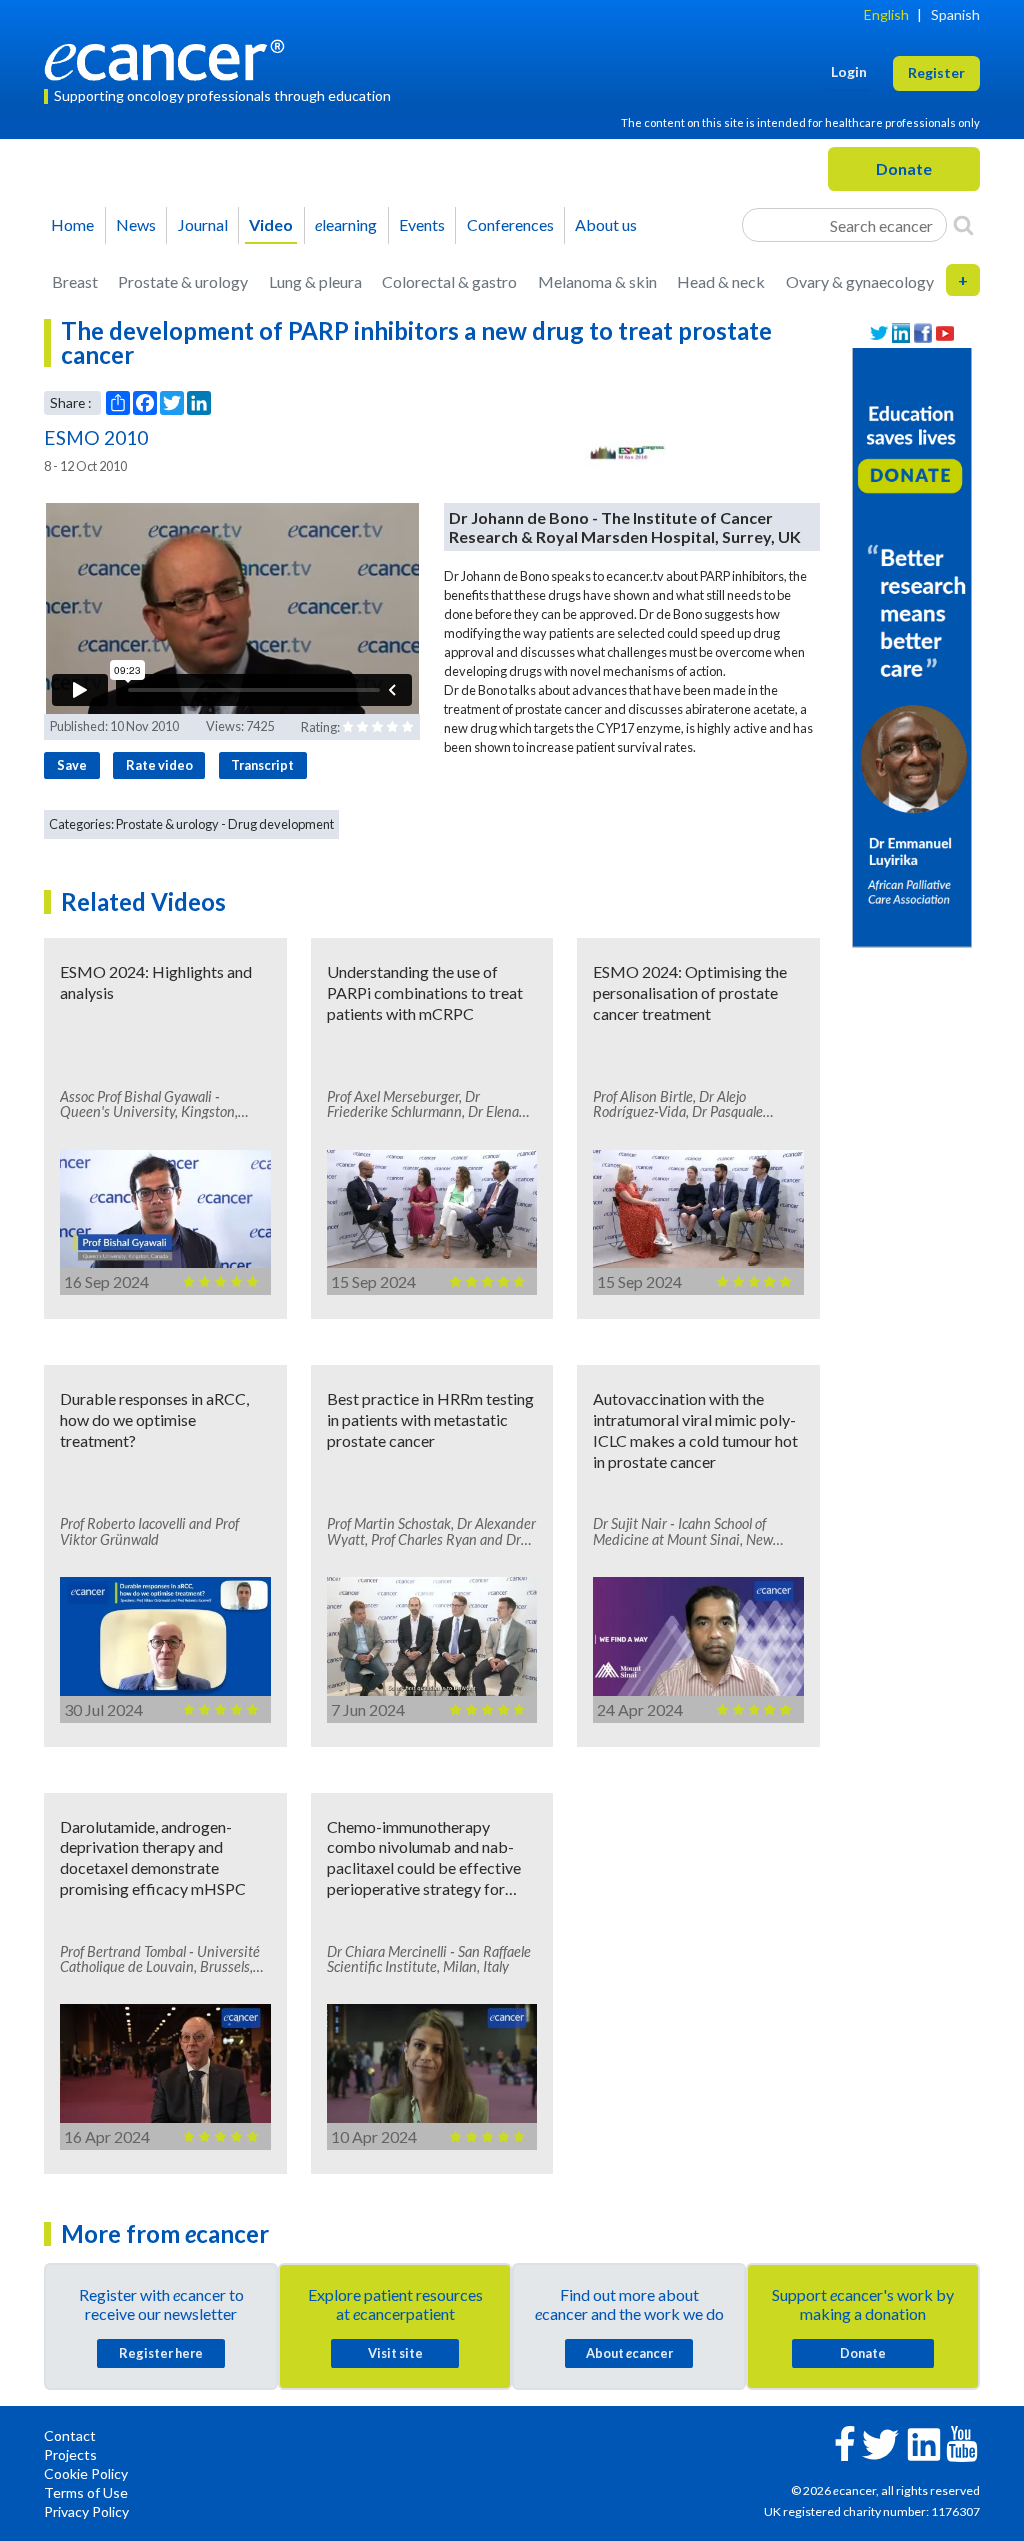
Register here (161, 2353)
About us (606, 224)
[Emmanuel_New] (912, 645)
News (136, 224)
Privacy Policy (86, 2511)
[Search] (963, 225)
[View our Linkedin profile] (901, 333)
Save (72, 765)
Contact (70, 2435)
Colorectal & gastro (449, 281)
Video (271, 224)
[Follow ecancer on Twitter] (880, 2442)
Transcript (262, 765)
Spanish (955, 14)
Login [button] (849, 71)
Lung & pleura (315, 281)
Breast (75, 281)
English (886, 14)
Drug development (281, 824)
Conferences (510, 224)
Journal (203, 224)
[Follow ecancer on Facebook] (845, 2441)
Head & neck (721, 281)
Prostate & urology (183, 281)
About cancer (629, 2353)
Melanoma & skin (597, 281)
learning (346, 224)
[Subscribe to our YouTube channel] (945, 333)
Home (72, 224)
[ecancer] (170, 57)
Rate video (159, 765)
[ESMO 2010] (626, 452)
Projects (70, 2454)
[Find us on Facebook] (923, 333)
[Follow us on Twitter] (879, 333)
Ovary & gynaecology (860, 281)
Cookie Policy (86, 2473)
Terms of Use (86, 2492)
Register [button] (936, 72)
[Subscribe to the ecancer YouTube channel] (962, 2442)
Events (422, 224)
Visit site (395, 2353)
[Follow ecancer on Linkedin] (924, 2442)
